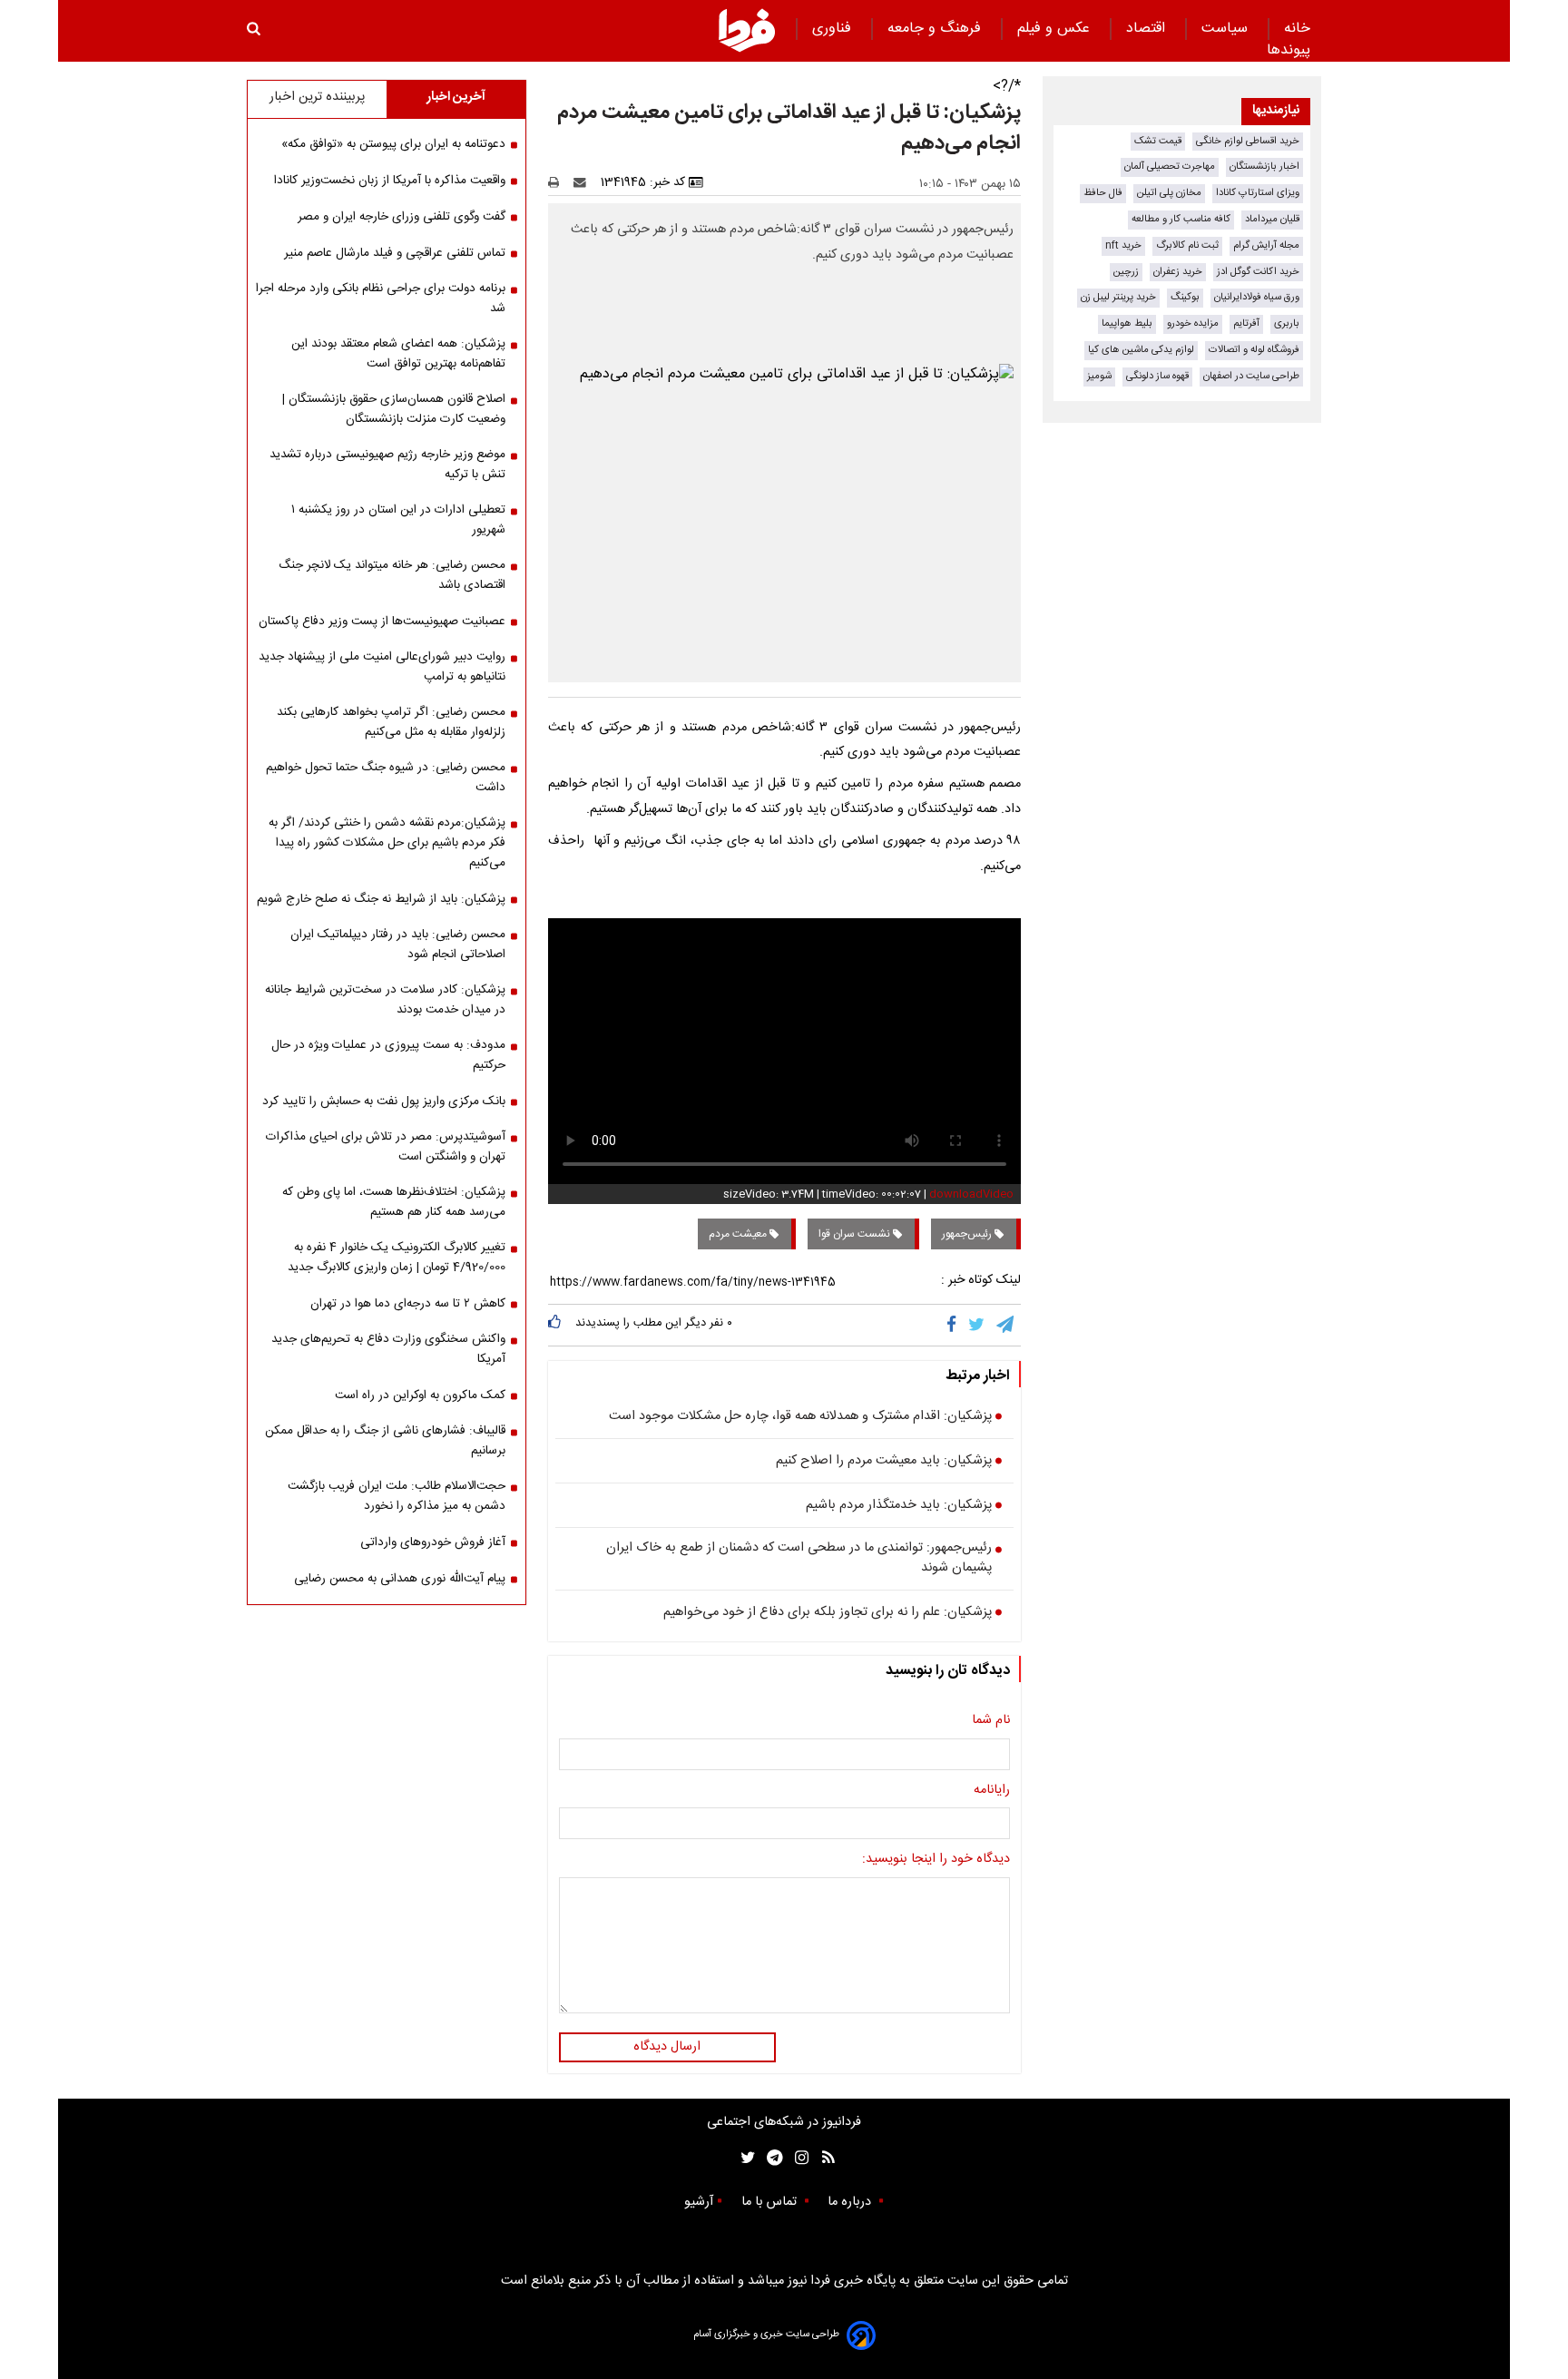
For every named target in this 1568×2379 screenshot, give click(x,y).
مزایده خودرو (1193, 323)
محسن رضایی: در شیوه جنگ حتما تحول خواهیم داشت (386, 778)
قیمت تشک (1158, 141)
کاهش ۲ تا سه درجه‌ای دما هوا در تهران (408, 1304)
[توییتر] (978, 1325)
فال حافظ (1103, 193)
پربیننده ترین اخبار (317, 97)
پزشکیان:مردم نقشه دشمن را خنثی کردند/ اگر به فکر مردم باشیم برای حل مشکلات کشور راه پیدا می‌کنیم (387, 843)
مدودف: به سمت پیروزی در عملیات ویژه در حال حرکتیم (388, 1055)
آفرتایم (1246, 323)
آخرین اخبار (456, 97)
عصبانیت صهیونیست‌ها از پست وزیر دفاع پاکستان (382, 622)
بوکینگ (1185, 297)
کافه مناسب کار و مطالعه (1181, 219)
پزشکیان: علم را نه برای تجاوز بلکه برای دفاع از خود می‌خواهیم (828, 1613)
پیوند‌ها (1289, 50)
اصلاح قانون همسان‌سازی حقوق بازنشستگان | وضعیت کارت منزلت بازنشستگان (394, 409)
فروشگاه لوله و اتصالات (1254, 350)
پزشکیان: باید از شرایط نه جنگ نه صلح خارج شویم (381, 899)
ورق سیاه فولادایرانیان (1257, 297)
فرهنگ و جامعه (936, 29)
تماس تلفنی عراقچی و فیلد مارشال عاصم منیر (395, 253)
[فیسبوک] (955, 1325)
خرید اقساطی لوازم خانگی (1248, 141)
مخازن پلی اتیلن (1169, 193)
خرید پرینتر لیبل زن (1118, 297)
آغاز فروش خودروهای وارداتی (433, 1542)
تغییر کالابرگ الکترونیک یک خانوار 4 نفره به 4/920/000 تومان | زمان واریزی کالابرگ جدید (397, 1258)
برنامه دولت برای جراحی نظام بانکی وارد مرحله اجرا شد (381, 299)
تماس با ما (771, 2202)
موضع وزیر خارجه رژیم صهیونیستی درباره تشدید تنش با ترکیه (387, 465)
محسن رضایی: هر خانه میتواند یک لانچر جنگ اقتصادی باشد (392, 575)
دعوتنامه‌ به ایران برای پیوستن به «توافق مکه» (393, 144)
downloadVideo (971, 1194)
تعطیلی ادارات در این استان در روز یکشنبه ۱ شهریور (398, 520)
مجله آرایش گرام (1266, 245)
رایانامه (992, 1791)
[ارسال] (583, 182)
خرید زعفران (1178, 272)
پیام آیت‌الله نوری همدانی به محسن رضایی (400, 1579)
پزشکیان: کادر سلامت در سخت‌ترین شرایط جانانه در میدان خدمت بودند (385, 1000)
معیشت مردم (739, 1234)
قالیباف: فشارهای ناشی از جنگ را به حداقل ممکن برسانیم (385, 1441)
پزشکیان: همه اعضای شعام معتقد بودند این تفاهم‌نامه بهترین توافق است (398, 354)
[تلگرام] (1006, 1325)
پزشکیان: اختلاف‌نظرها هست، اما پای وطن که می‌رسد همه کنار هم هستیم (394, 1202)
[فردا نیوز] (747, 30)
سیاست (1227, 29)
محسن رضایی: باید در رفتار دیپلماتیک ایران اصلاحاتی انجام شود (398, 945)
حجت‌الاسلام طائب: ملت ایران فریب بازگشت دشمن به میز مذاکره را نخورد (397, 1496)
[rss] (823, 2158)
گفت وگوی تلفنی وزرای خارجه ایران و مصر (402, 217)
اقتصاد (1148, 29)
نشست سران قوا (856, 1234)
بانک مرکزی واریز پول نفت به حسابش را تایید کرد (384, 1101)
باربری (1287, 323)
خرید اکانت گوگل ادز (1258, 272)
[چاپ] (559, 182)
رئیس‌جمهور (968, 1234)
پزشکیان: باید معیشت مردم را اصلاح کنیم (884, 1462)
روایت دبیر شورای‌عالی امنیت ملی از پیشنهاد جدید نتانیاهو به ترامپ (382, 667)
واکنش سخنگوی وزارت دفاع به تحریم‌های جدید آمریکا (388, 1349)
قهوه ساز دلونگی (1157, 376)
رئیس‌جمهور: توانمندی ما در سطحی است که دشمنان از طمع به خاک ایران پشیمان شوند (799, 1558)
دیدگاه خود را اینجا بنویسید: (936, 1860)
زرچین (1126, 272)
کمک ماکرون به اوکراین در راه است (420, 1395)
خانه (1297, 29)
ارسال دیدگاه (667, 2047)
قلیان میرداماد (1272, 219)
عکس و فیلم (1056, 29)
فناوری (834, 29)
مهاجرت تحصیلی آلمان (1170, 166)
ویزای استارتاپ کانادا (1258, 193)
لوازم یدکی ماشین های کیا (1141, 350)
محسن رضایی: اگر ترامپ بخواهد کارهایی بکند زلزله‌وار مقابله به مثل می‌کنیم (391, 722)
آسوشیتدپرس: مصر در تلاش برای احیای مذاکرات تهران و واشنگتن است (386, 1147)
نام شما (991, 1721)
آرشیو (699, 2202)
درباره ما (851, 2202)
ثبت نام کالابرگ (1187, 245)
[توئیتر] (744, 2158)
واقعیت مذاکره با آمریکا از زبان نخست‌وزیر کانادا (390, 181)
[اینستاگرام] (797, 2158)
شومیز (1099, 376)
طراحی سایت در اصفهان (1251, 376)
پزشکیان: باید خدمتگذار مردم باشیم (899, 1506)
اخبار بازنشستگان (1264, 166)
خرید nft (1123, 245)
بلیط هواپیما (1127, 323)
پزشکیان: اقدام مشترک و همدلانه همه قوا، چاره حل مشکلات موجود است (800, 1417)
